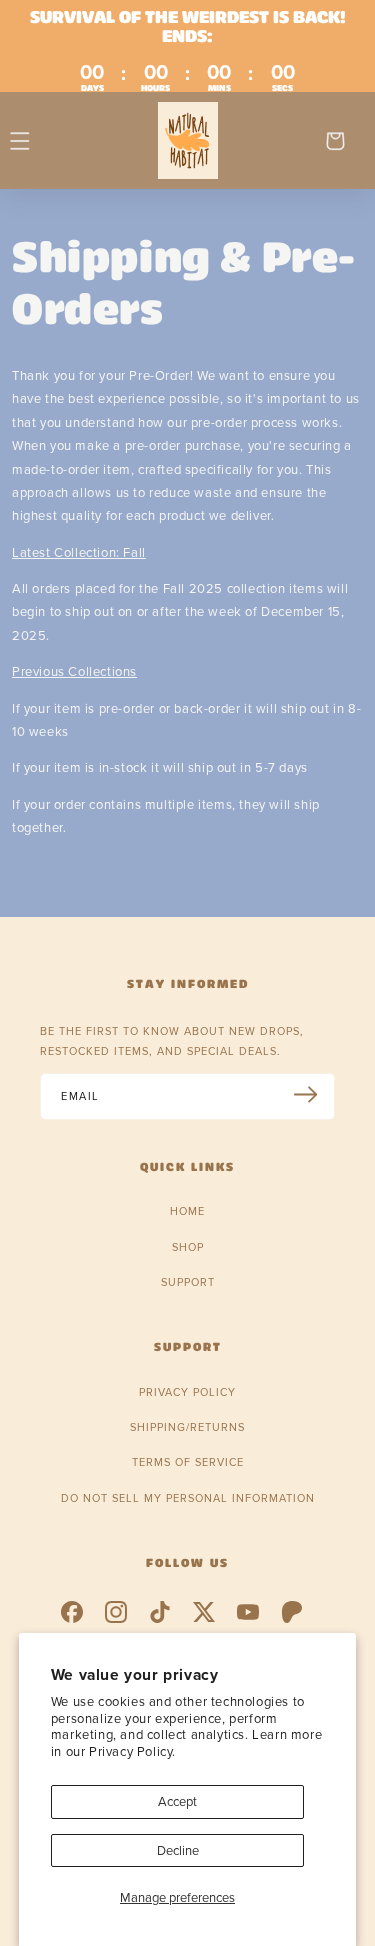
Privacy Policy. (132, 1751)
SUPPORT (188, 1282)
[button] (20, 141)
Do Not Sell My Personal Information (188, 1498)
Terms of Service (188, 1462)
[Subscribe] (313, 1095)
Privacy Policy (187, 1392)
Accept (177, 1801)
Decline (178, 1850)
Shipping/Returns (187, 1427)
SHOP (188, 1247)
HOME (187, 1211)
